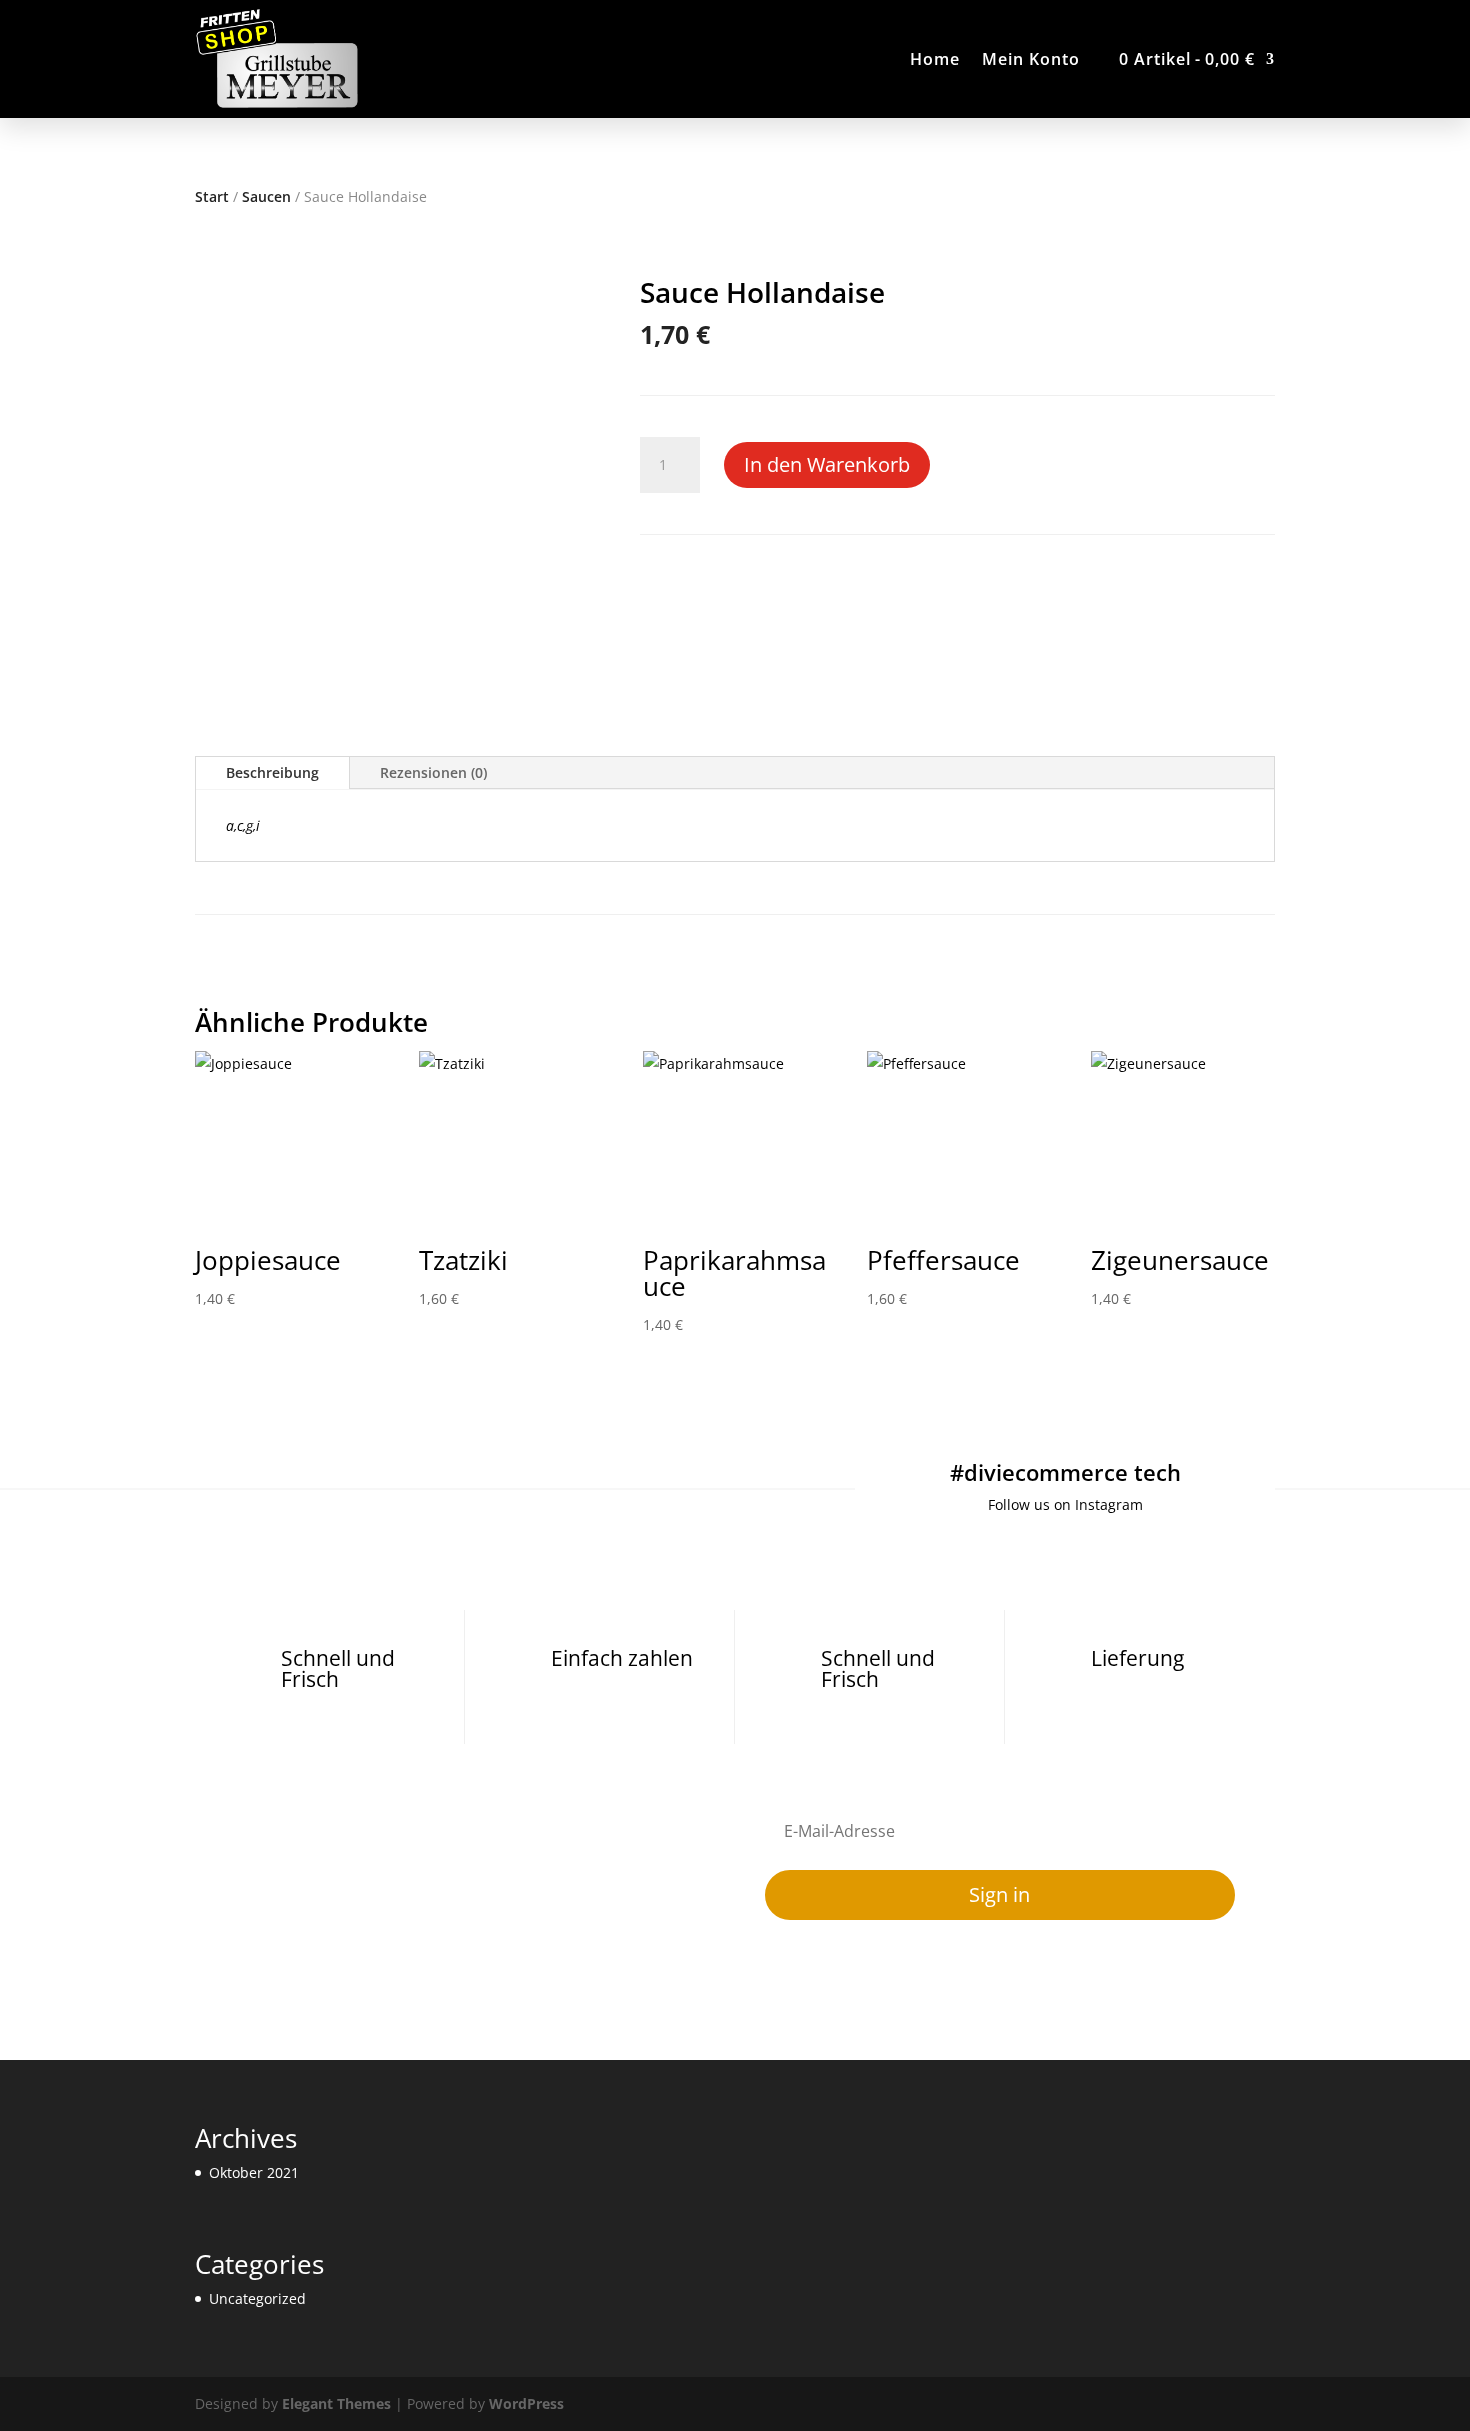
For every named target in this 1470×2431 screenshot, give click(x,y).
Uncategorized (257, 2298)
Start (212, 196)
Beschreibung (272, 772)
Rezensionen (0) (433, 772)
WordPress (526, 2403)
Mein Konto (1031, 59)
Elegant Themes (336, 2403)
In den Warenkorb (827, 464)
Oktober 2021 (254, 2172)
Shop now (934, 143)
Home (935, 59)
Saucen (266, 196)
